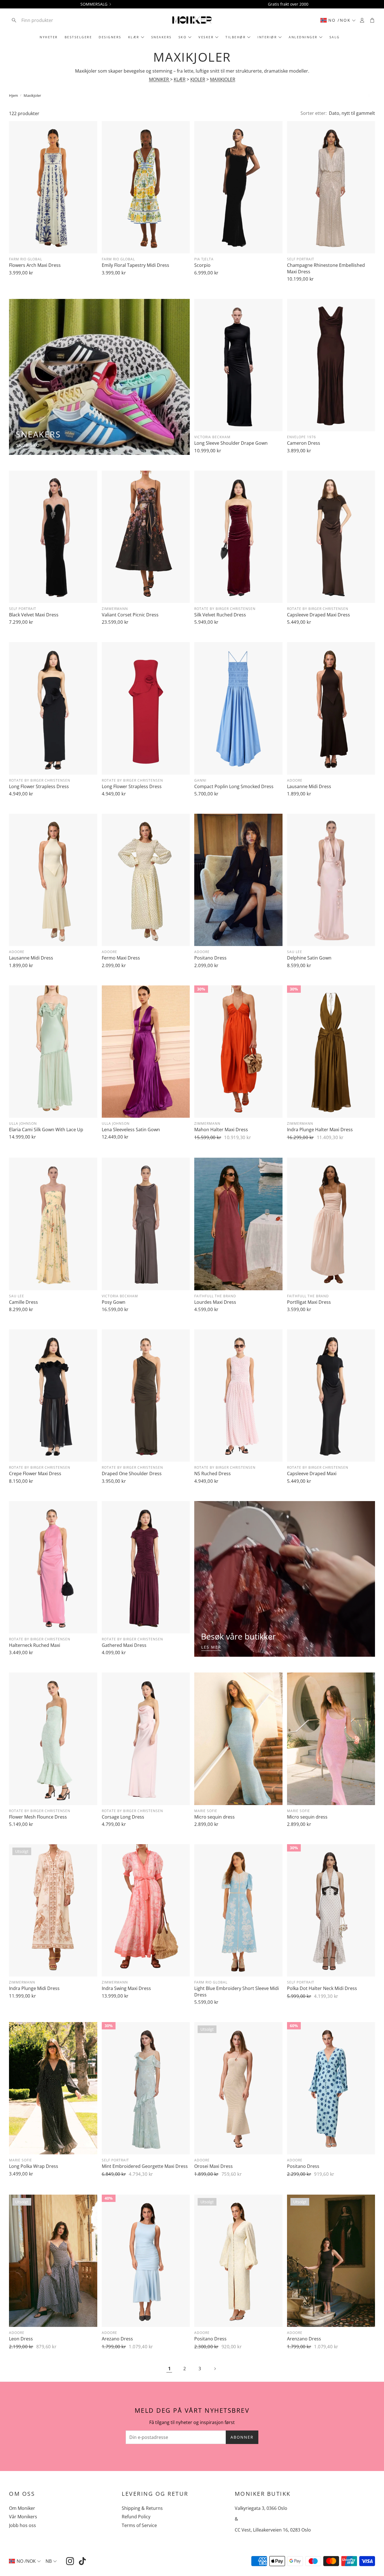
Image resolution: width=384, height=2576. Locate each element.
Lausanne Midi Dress (309, 786)
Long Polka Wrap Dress (34, 2166)
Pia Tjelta (204, 259)
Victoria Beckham (212, 437)
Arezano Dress (117, 2339)
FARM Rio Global (26, 259)
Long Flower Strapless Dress (39, 786)
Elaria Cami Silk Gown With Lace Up (46, 1130)
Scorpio (202, 265)
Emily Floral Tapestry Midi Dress (135, 265)
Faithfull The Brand (215, 1296)
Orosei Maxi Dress (214, 2166)
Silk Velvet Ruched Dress (220, 615)
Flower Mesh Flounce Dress (38, 1817)
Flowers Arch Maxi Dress (35, 265)
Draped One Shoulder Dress (132, 1473)
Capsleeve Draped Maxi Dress (319, 615)
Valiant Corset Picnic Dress (130, 615)
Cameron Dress (304, 443)
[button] (46, 20)
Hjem (13, 95)
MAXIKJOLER (223, 79)
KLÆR (180, 79)
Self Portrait (301, 259)
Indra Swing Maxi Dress (126, 1988)
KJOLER (198, 79)
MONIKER (160, 79)
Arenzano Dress (304, 2339)
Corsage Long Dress (123, 1817)
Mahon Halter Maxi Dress (221, 1130)
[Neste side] (215, 2369)
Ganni (200, 780)
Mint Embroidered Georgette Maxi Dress (145, 2166)
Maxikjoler (32, 95)
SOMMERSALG (94, 4)
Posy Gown (114, 1302)
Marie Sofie (206, 1811)
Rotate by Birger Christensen (225, 609)
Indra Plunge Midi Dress (34, 1988)
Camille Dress (23, 1302)
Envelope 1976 (301, 437)
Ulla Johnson (23, 1123)
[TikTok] (82, 2561)
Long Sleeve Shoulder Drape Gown (231, 443)
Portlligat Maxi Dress (309, 1302)
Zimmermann (115, 609)
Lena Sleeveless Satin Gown (131, 1130)
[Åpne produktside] (53, 187)
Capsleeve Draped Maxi (312, 1473)
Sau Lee (295, 952)
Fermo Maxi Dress (121, 958)
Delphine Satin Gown (309, 958)
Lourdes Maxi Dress (215, 1302)
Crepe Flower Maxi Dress (35, 1473)
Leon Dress (21, 2339)
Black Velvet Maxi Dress (34, 615)
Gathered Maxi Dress (124, 1645)
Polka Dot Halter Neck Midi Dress (322, 1988)
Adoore (295, 780)
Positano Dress (210, 958)
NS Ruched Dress (213, 1473)
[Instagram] (70, 2561)
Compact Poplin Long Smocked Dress (234, 786)
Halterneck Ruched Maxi (35, 1645)
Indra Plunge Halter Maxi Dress (320, 1130)
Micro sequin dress (214, 1817)
